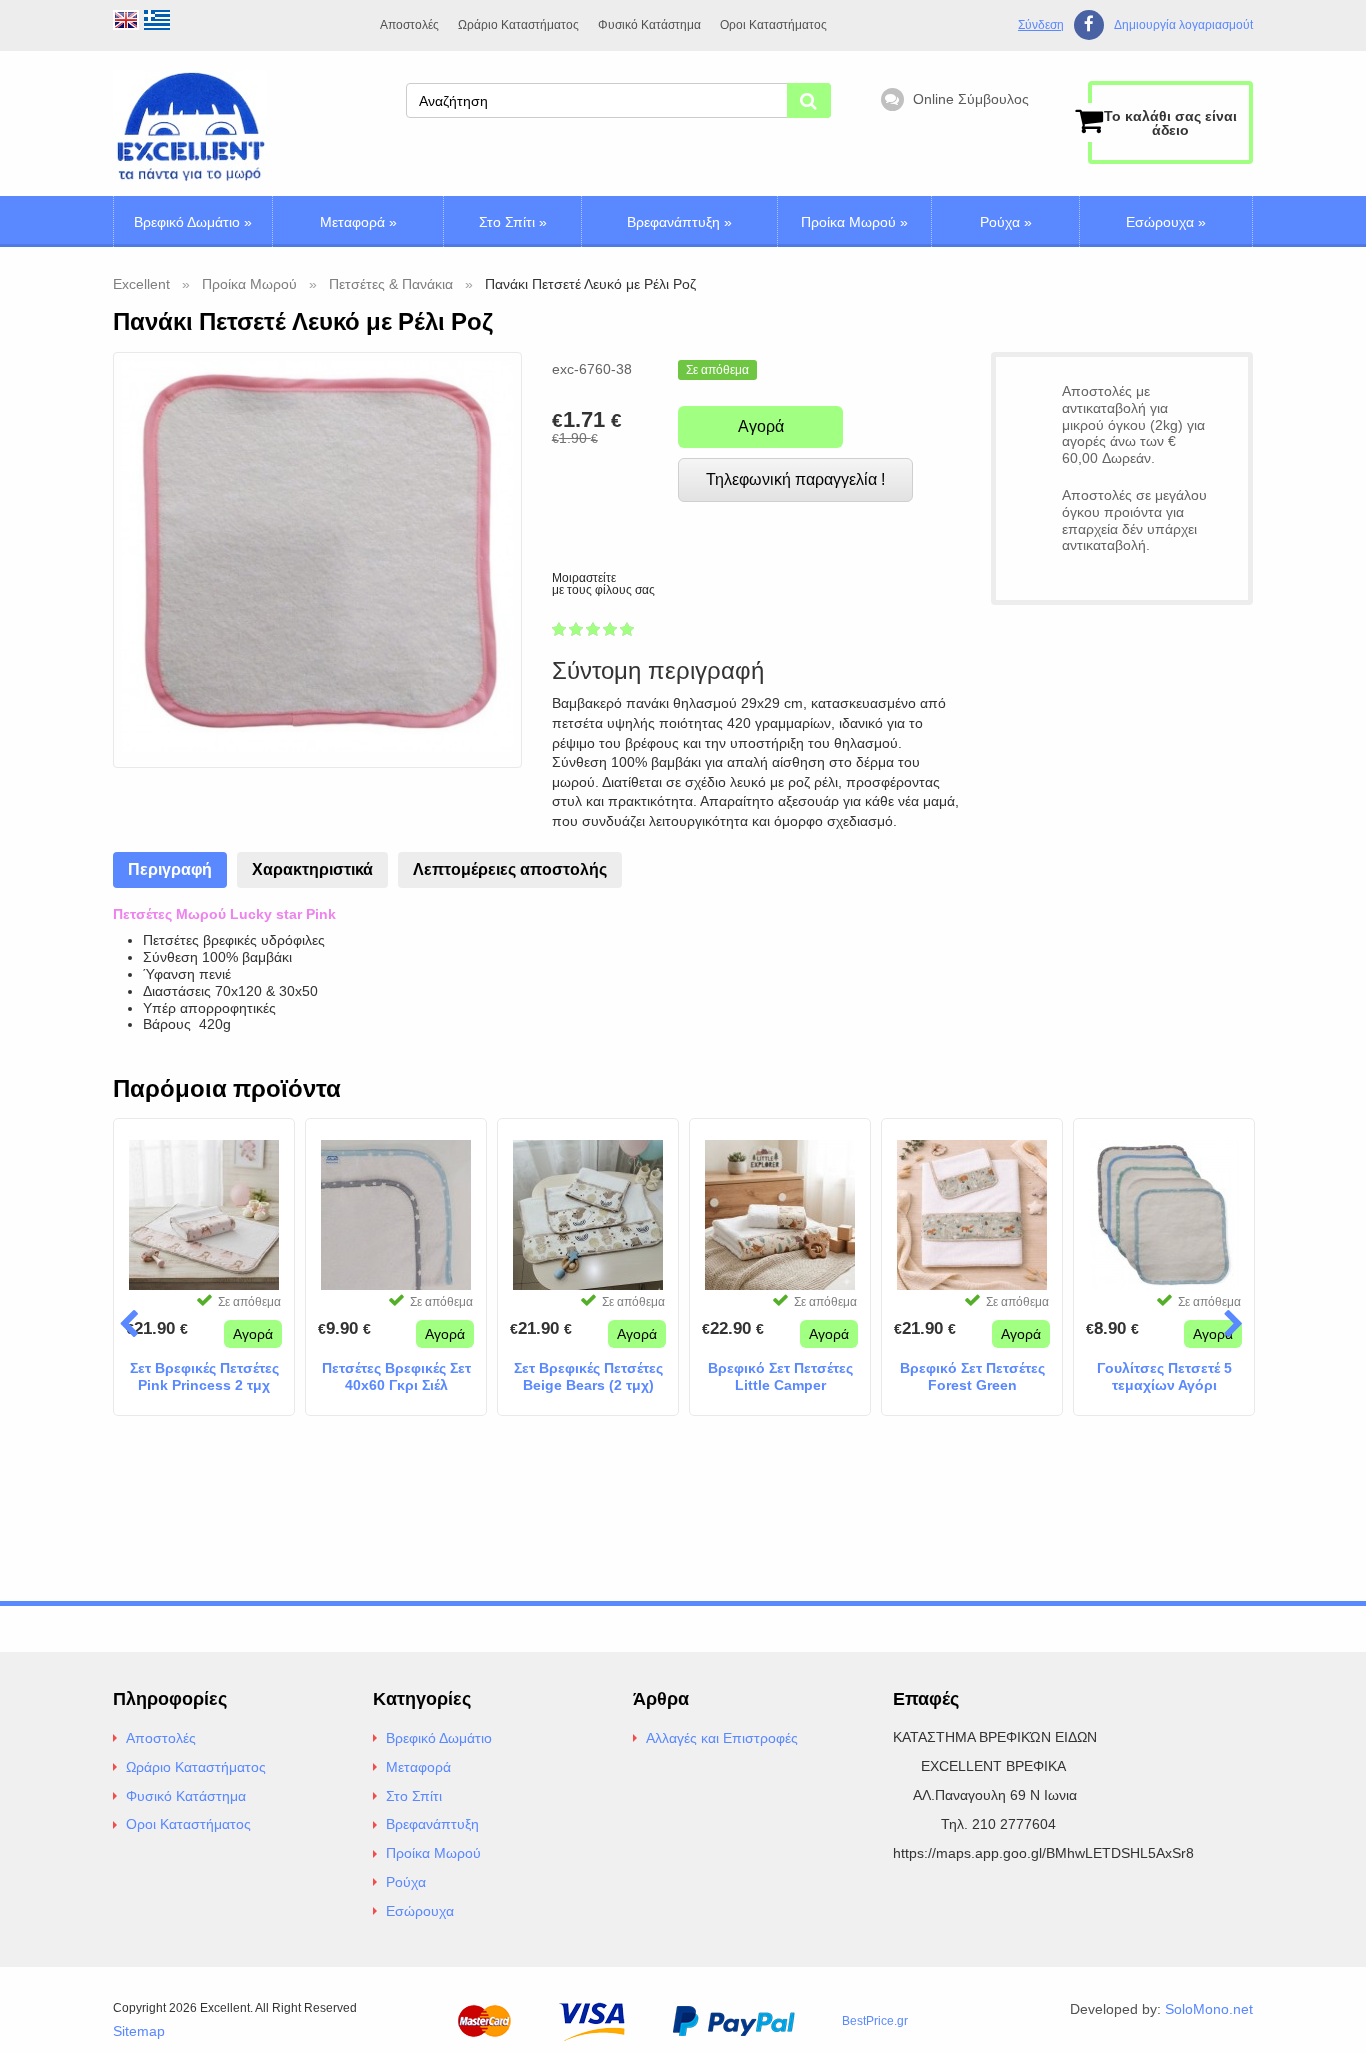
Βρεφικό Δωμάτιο (193, 222)
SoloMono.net (1209, 2009)
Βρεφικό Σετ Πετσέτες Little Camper (780, 1376)
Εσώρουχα (1166, 222)
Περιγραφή (170, 869)
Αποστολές (409, 25)
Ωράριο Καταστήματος (518, 25)
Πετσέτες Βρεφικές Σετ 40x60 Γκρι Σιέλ (396, 1376)
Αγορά (761, 426)
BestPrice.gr (875, 2021)
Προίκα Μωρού (854, 222)
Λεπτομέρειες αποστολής (510, 869)
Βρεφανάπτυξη (679, 222)
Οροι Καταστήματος (773, 25)
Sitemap (139, 2031)
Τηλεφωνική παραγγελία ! (795, 479)
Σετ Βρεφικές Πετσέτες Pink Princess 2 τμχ (204, 1376)
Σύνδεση (1041, 25)
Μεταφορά (358, 222)
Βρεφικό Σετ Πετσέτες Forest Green (972, 1376)
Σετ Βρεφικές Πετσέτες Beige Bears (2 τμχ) (588, 1376)
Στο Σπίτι (513, 222)
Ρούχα (1006, 222)
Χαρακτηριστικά (312, 869)
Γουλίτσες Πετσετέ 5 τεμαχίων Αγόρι (1164, 1376)
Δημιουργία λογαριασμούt (1183, 25)
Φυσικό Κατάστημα (649, 25)
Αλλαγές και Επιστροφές (722, 1738)
